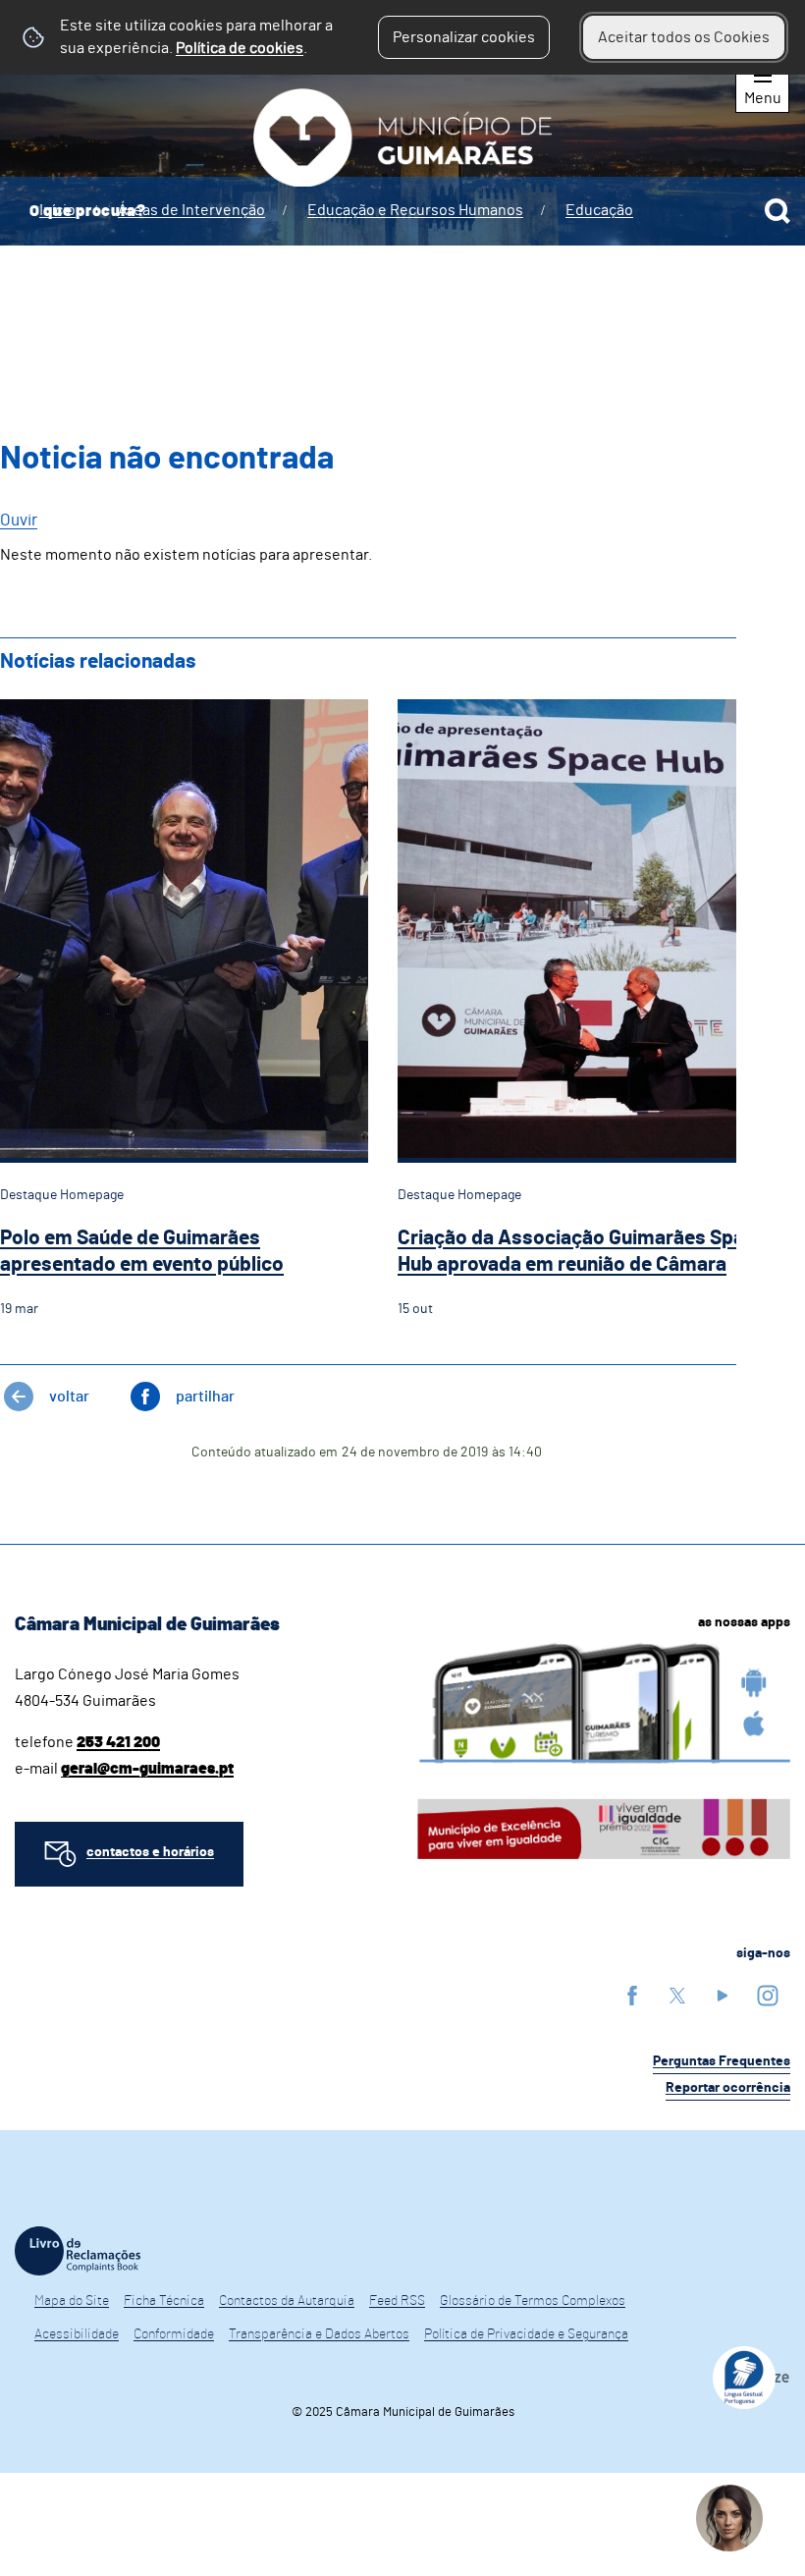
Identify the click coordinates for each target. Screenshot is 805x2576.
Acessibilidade (77, 2334)
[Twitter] (677, 1995)
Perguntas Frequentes (722, 2061)
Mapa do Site (72, 2301)
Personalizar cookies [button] (464, 37)
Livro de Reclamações (78, 2251)
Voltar (69, 1397)
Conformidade (174, 2334)
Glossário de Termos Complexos (533, 2301)
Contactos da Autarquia (287, 2301)
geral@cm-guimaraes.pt (147, 1769)
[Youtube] (723, 1995)
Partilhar (205, 1397)
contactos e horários (150, 1852)
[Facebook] (632, 1995)
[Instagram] (768, 1995)
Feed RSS (397, 2301)
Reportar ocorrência (728, 2088)
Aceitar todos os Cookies (684, 37)
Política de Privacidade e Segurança (526, 2334)
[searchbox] (402, 211)
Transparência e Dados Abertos (319, 2334)
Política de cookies (240, 48)
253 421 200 (118, 1742)
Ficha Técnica (164, 2301)
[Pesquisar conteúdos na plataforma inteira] (778, 211)
